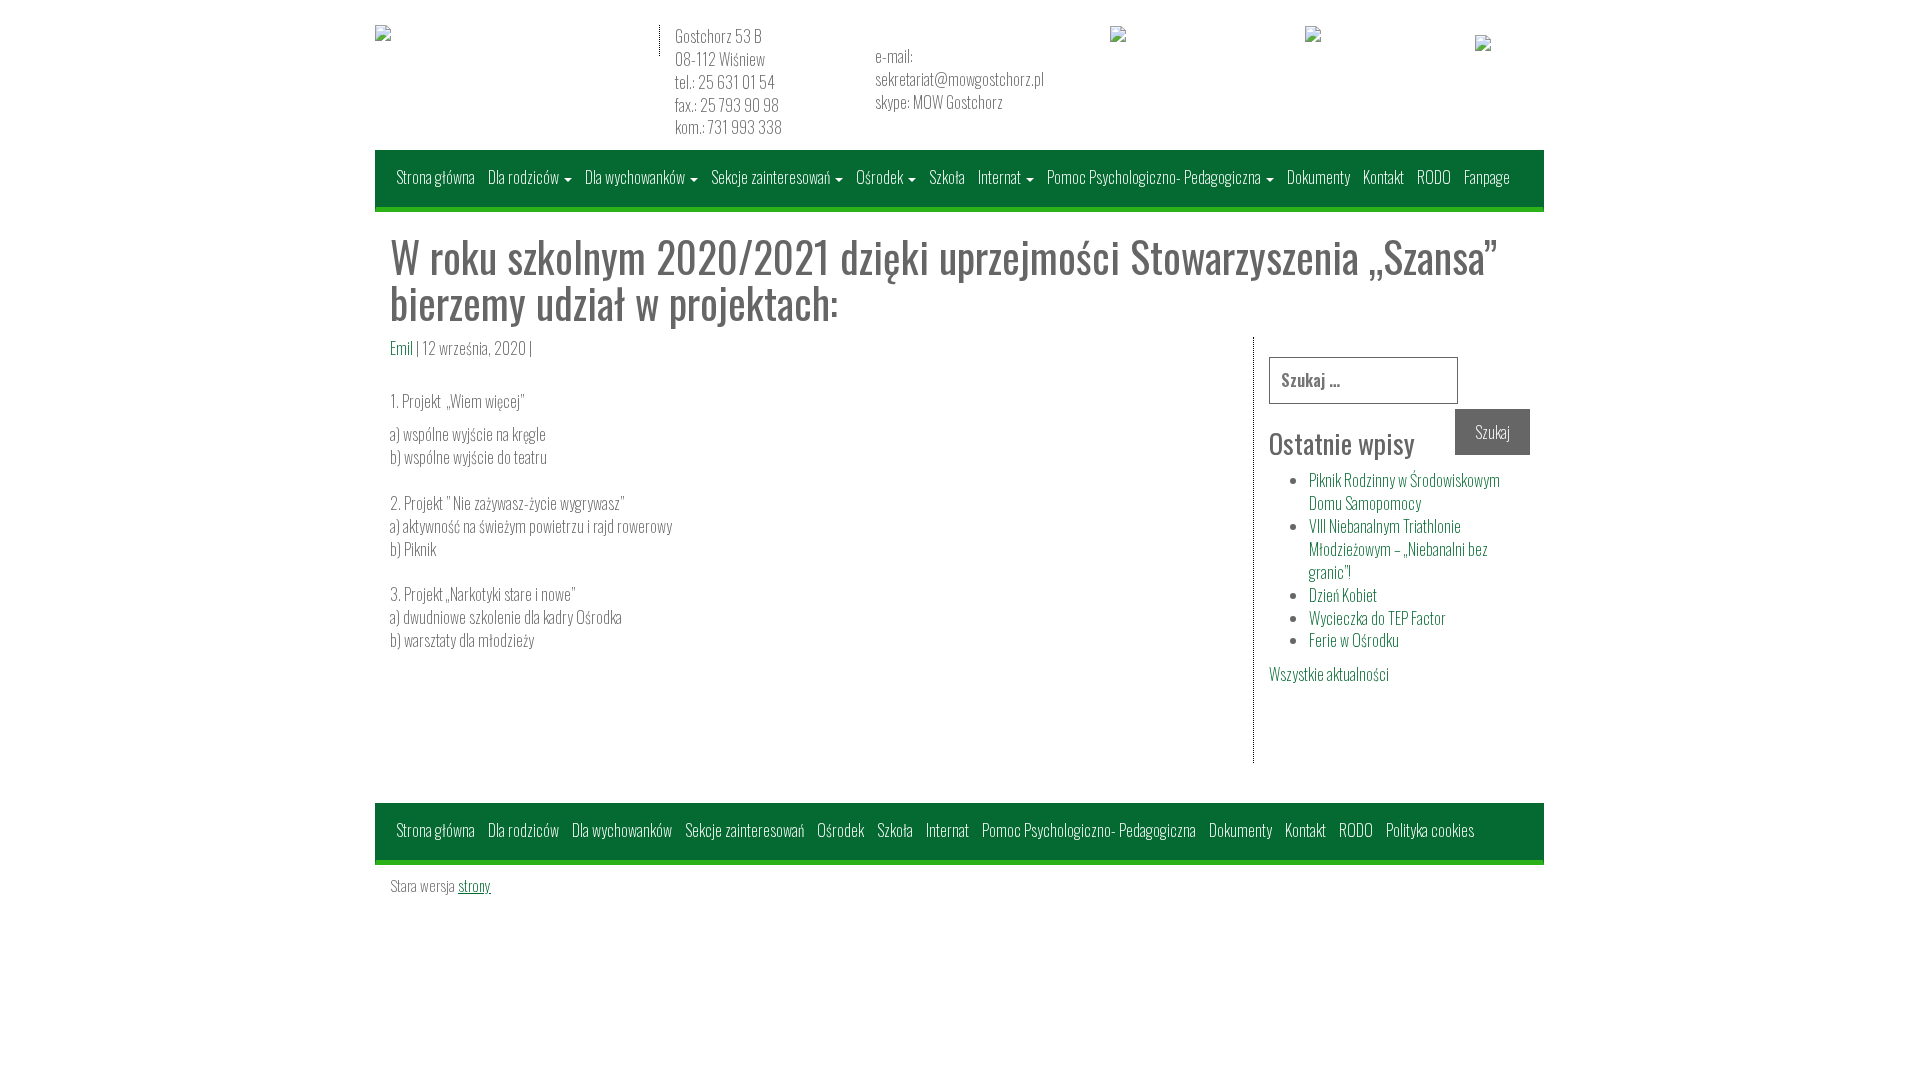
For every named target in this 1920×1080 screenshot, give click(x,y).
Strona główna (435, 177)
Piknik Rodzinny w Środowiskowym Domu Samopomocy (1404, 491)
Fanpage (1487, 177)
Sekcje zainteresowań (772, 177)
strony (474, 885)
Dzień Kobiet (1343, 595)
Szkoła (947, 177)
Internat (1001, 177)
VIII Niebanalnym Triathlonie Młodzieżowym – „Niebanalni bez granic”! (1398, 549)
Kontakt (1383, 177)
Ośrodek (881, 177)
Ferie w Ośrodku (1354, 640)
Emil (401, 348)
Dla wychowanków (636, 177)
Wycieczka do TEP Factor (1377, 618)
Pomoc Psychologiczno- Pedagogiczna (1155, 177)
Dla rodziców (525, 177)
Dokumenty (1318, 177)
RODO (1434, 177)
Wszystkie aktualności (1329, 674)
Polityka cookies (1430, 830)
